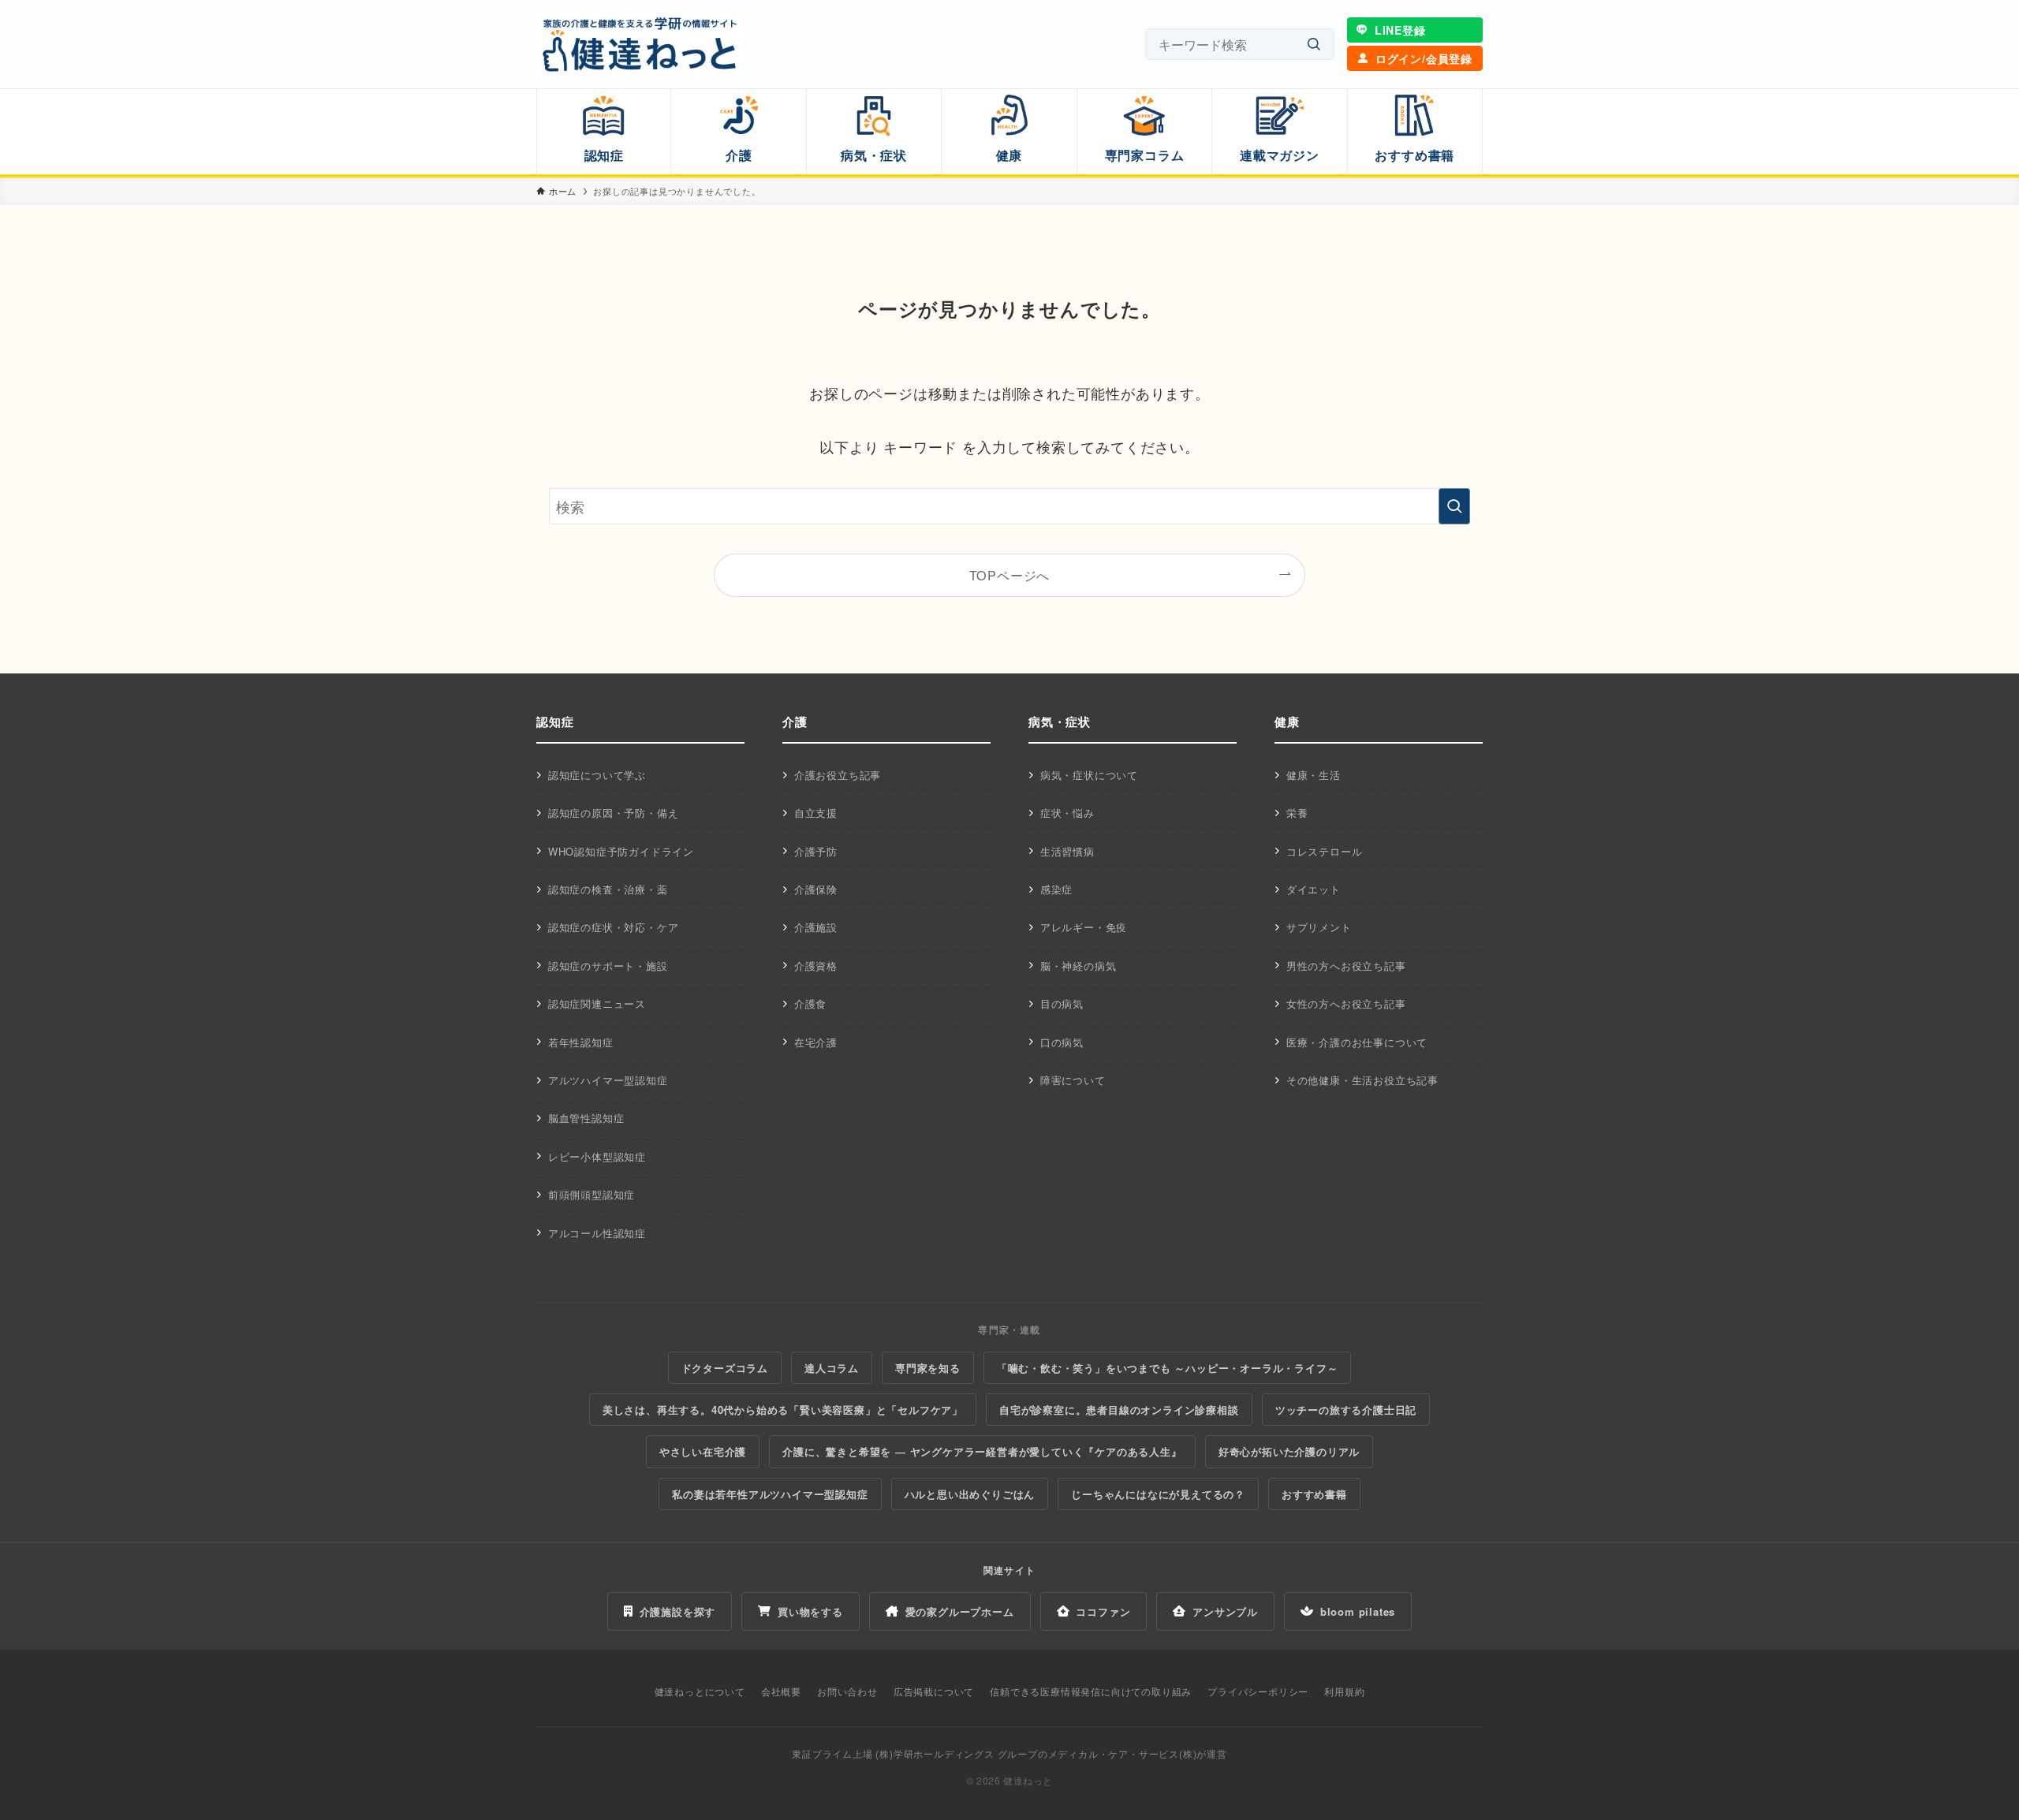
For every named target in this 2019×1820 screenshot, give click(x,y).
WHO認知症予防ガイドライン (621, 851)
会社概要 (781, 1691)
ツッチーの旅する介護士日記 (1346, 1410)
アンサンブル (1225, 1611)
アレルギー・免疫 (1084, 927)
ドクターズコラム (725, 1368)
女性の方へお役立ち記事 (1346, 1003)
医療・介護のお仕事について (1357, 1042)
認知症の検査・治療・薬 (608, 889)
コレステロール (1325, 851)
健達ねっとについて (700, 1691)
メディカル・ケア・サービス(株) (1123, 1753)
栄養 (1297, 813)
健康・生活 (1314, 775)
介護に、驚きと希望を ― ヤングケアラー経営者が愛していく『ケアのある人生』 (982, 1451)
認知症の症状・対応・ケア (614, 927)
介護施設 (816, 927)
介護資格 (816, 966)
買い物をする (810, 1611)
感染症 (1056, 889)
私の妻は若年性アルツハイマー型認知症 (770, 1494)
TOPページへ (1010, 575)
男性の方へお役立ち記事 (1346, 966)
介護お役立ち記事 (838, 775)
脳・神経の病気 (1079, 966)
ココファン (1103, 1611)
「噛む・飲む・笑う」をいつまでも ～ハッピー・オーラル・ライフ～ (1168, 1368)
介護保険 (816, 889)
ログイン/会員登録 (1424, 58)
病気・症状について (1089, 775)
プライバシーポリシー (1258, 1691)
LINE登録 (1400, 30)
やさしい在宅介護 (703, 1451)
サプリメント (1319, 927)
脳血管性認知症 (586, 1118)
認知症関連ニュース (597, 1003)
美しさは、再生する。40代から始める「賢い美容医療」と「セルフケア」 (783, 1410)
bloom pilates (1358, 1611)
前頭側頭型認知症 (592, 1194)
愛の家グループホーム (960, 1611)
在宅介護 (816, 1042)
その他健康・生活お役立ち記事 (1362, 1080)
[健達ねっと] (642, 44)
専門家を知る (928, 1368)
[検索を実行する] (1454, 506)
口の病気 (1062, 1042)
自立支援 (816, 813)
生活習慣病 (1067, 851)
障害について (1073, 1080)
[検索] (1314, 45)
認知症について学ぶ (597, 775)
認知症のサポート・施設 (608, 966)
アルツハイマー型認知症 (608, 1080)
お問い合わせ (847, 1691)
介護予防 (816, 851)
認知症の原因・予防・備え (614, 813)
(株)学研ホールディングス (935, 1753)
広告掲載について (934, 1691)
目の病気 (1062, 1003)
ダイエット (1314, 889)
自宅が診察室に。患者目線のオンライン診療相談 (1119, 1410)
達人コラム (832, 1368)
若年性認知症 (581, 1042)
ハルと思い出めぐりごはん (970, 1494)
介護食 (810, 1003)
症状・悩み (1067, 813)
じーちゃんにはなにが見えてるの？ (1158, 1494)
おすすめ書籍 (1314, 1494)
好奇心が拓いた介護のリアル (1289, 1451)
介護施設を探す (678, 1611)
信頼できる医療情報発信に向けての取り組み (1091, 1691)
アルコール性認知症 (597, 1233)
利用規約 (1344, 1691)
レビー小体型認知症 (597, 1156)
